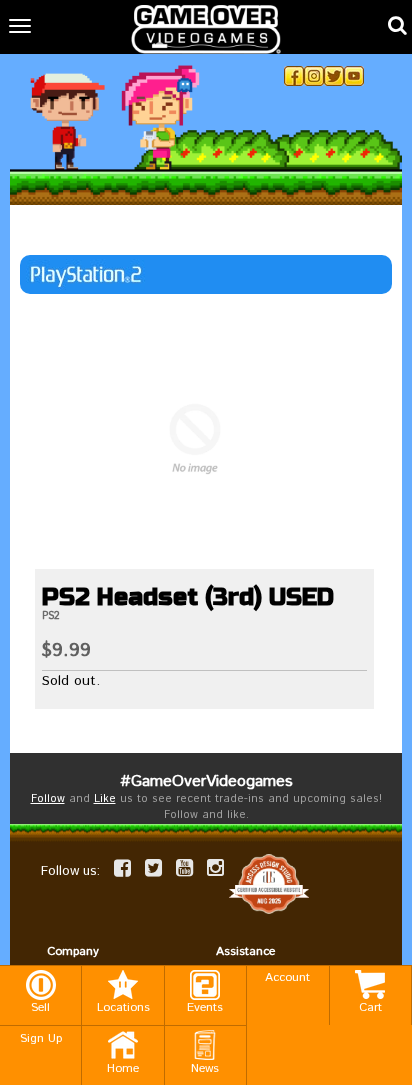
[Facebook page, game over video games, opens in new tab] (122, 868)
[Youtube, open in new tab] (354, 76)
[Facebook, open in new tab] (294, 76)
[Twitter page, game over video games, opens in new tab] (153, 868)
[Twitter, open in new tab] (334, 76)
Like (105, 799)
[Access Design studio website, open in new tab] (269, 884)
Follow (48, 799)
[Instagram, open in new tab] (314, 76)
